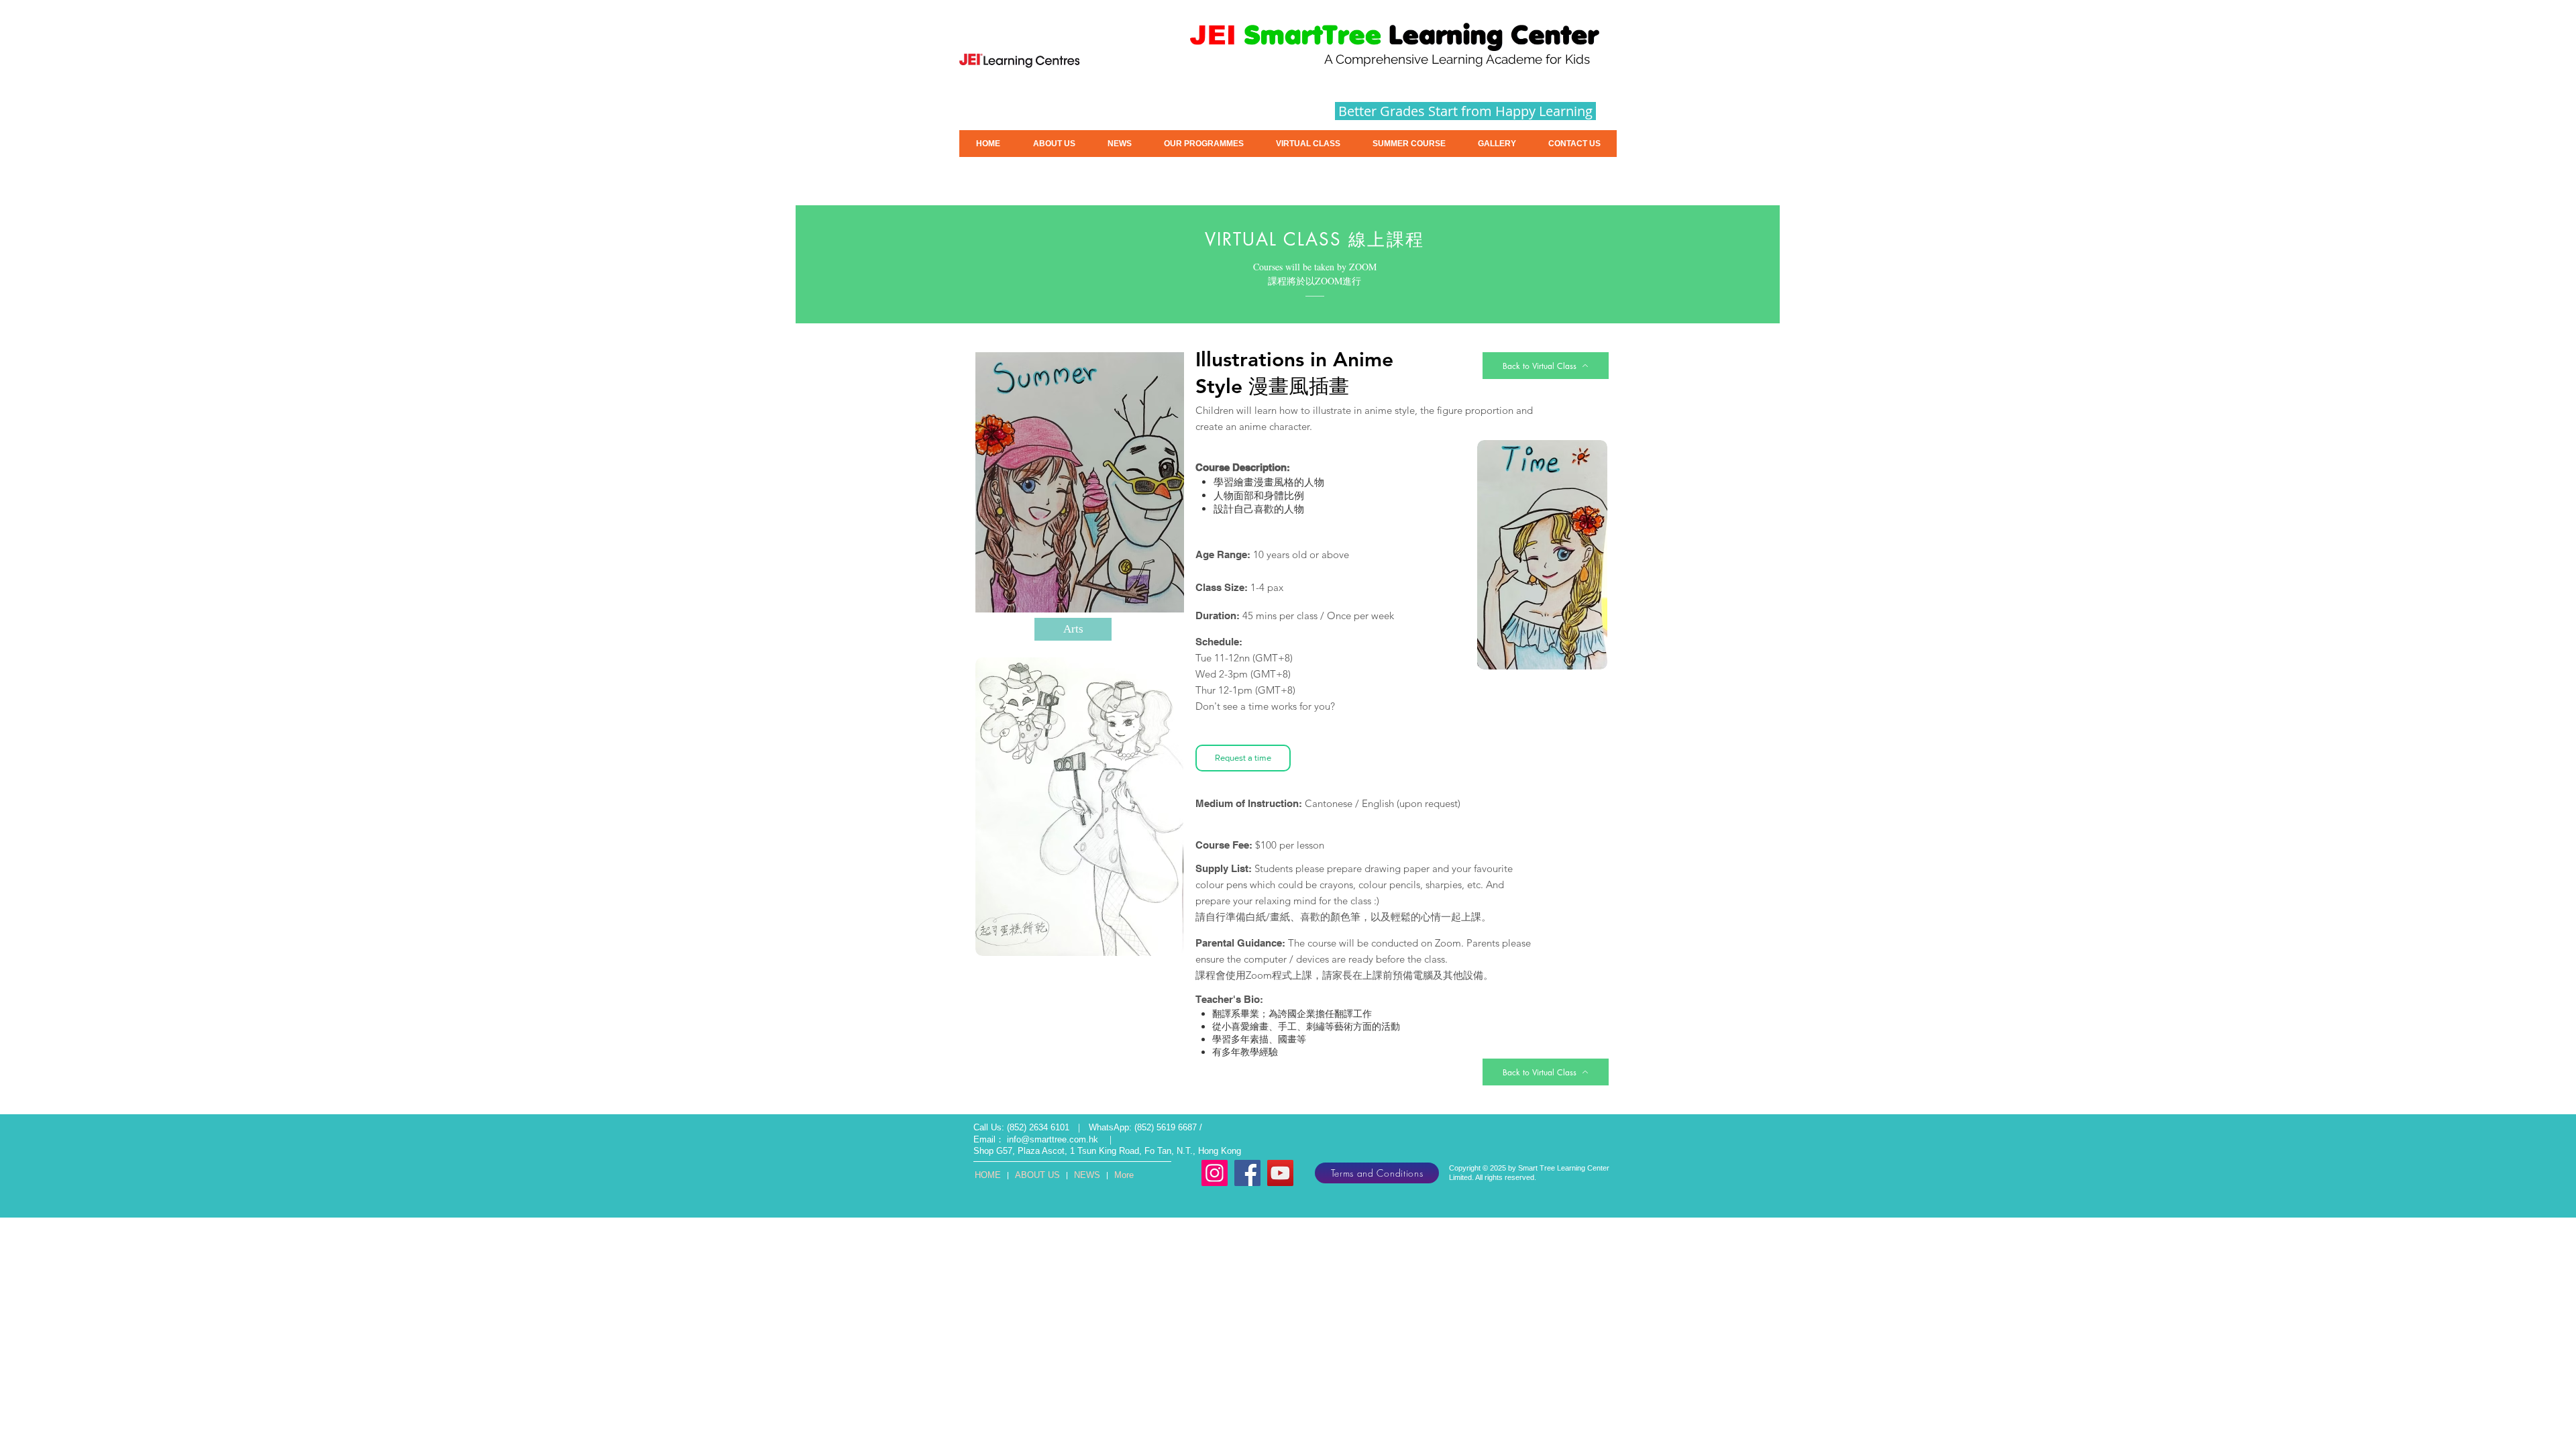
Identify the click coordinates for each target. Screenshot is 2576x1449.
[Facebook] (1247, 1173)
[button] (1409, 144)
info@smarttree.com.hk (1053, 1139)
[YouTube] (1280, 1173)
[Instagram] (1215, 1173)
